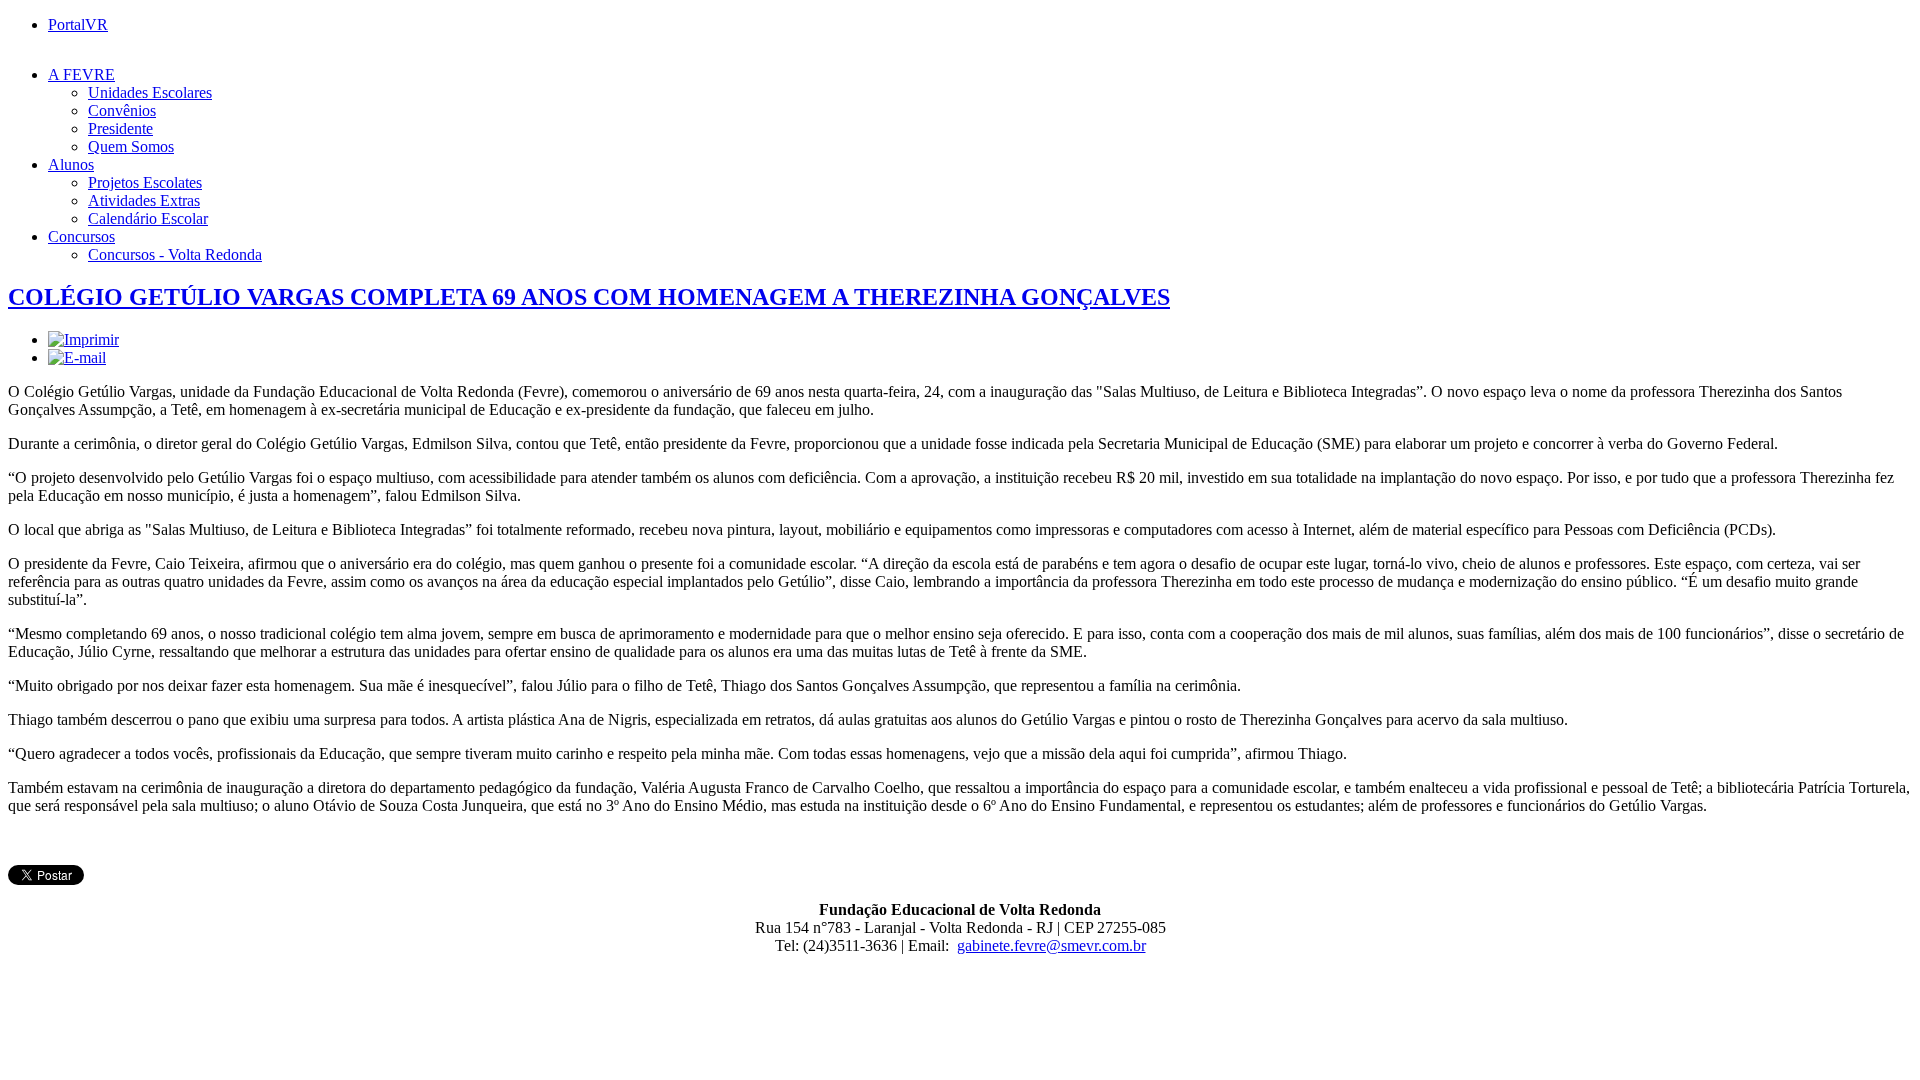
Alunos (71, 164)
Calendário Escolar (148, 218)
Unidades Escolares (150, 92)
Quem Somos (131, 146)
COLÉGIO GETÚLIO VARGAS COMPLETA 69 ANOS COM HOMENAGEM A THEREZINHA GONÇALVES (589, 297)
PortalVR (78, 24)
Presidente (120, 128)
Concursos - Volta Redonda (175, 254)
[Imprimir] (83, 339)
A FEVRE (81, 74)
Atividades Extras (144, 200)
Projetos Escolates (145, 182)
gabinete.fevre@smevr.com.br (1051, 945)
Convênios (122, 110)
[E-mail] (77, 357)
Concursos (81, 236)
